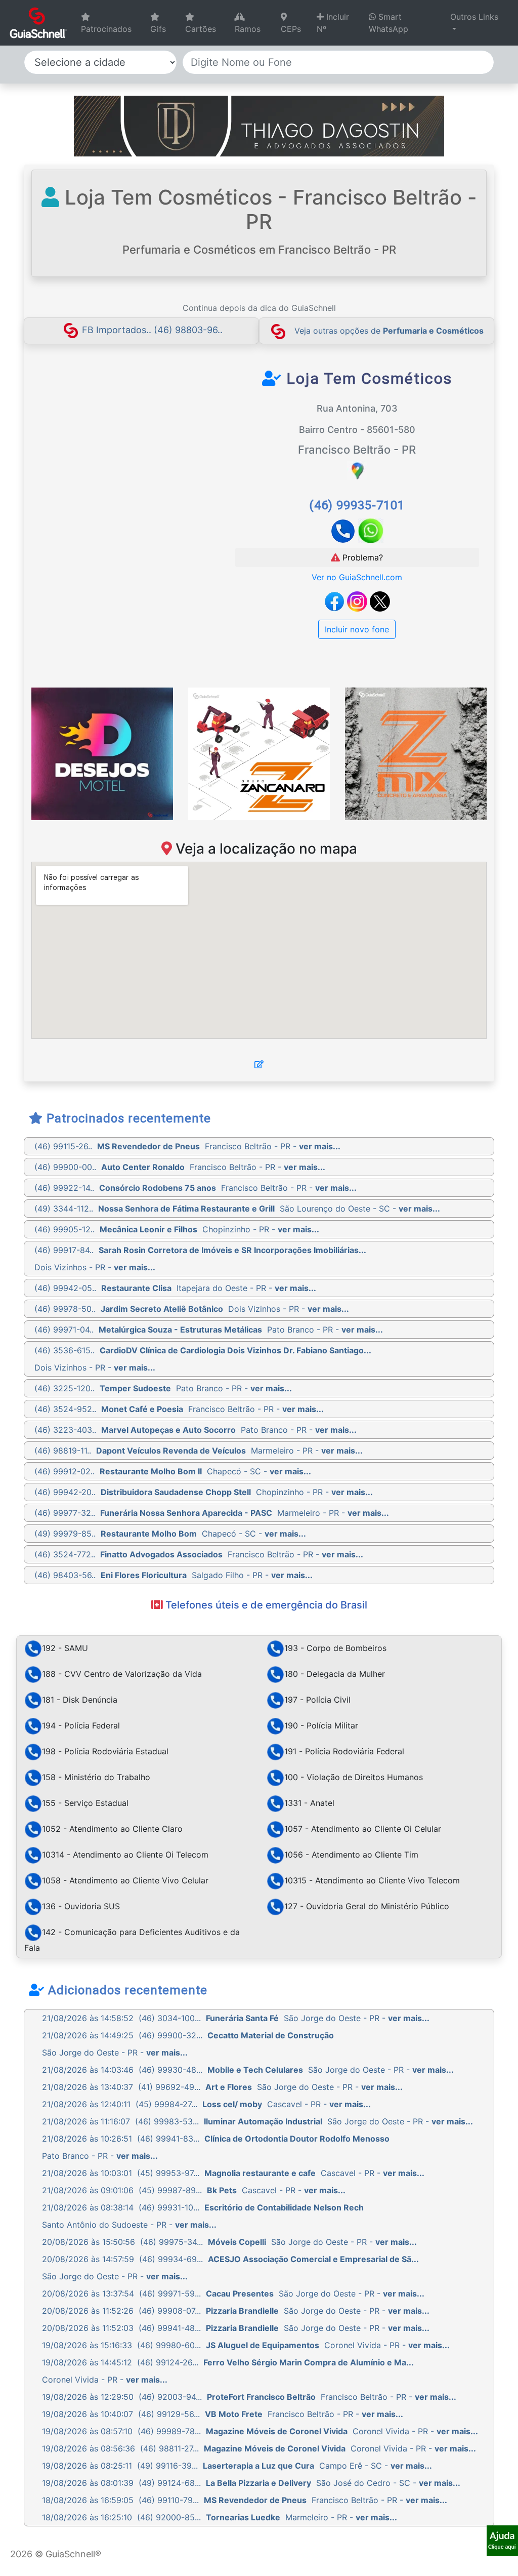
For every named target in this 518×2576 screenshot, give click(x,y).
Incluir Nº (333, 23)
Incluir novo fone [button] (357, 629)
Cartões (201, 29)
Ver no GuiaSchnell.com (357, 577)
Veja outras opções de (389, 331)
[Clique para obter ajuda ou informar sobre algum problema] (502, 2540)
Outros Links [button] (474, 17)
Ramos (248, 29)
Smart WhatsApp (388, 23)
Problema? (361, 557)
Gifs (158, 29)
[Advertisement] (124, 445)
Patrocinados (106, 29)
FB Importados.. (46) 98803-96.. (152, 330)
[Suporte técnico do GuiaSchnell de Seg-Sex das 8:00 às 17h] (502, 2541)
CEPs (291, 29)
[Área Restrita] (259, 1064)
